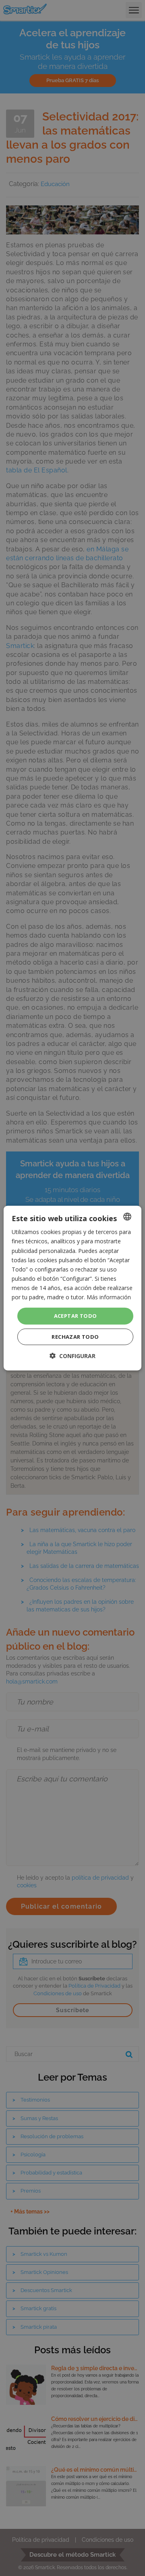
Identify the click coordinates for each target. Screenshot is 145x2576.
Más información (109, 1297)
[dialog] (72, 1288)
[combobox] (127, 1217)
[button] (72, 1355)
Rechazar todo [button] (75, 1336)
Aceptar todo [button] (76, 1316)
